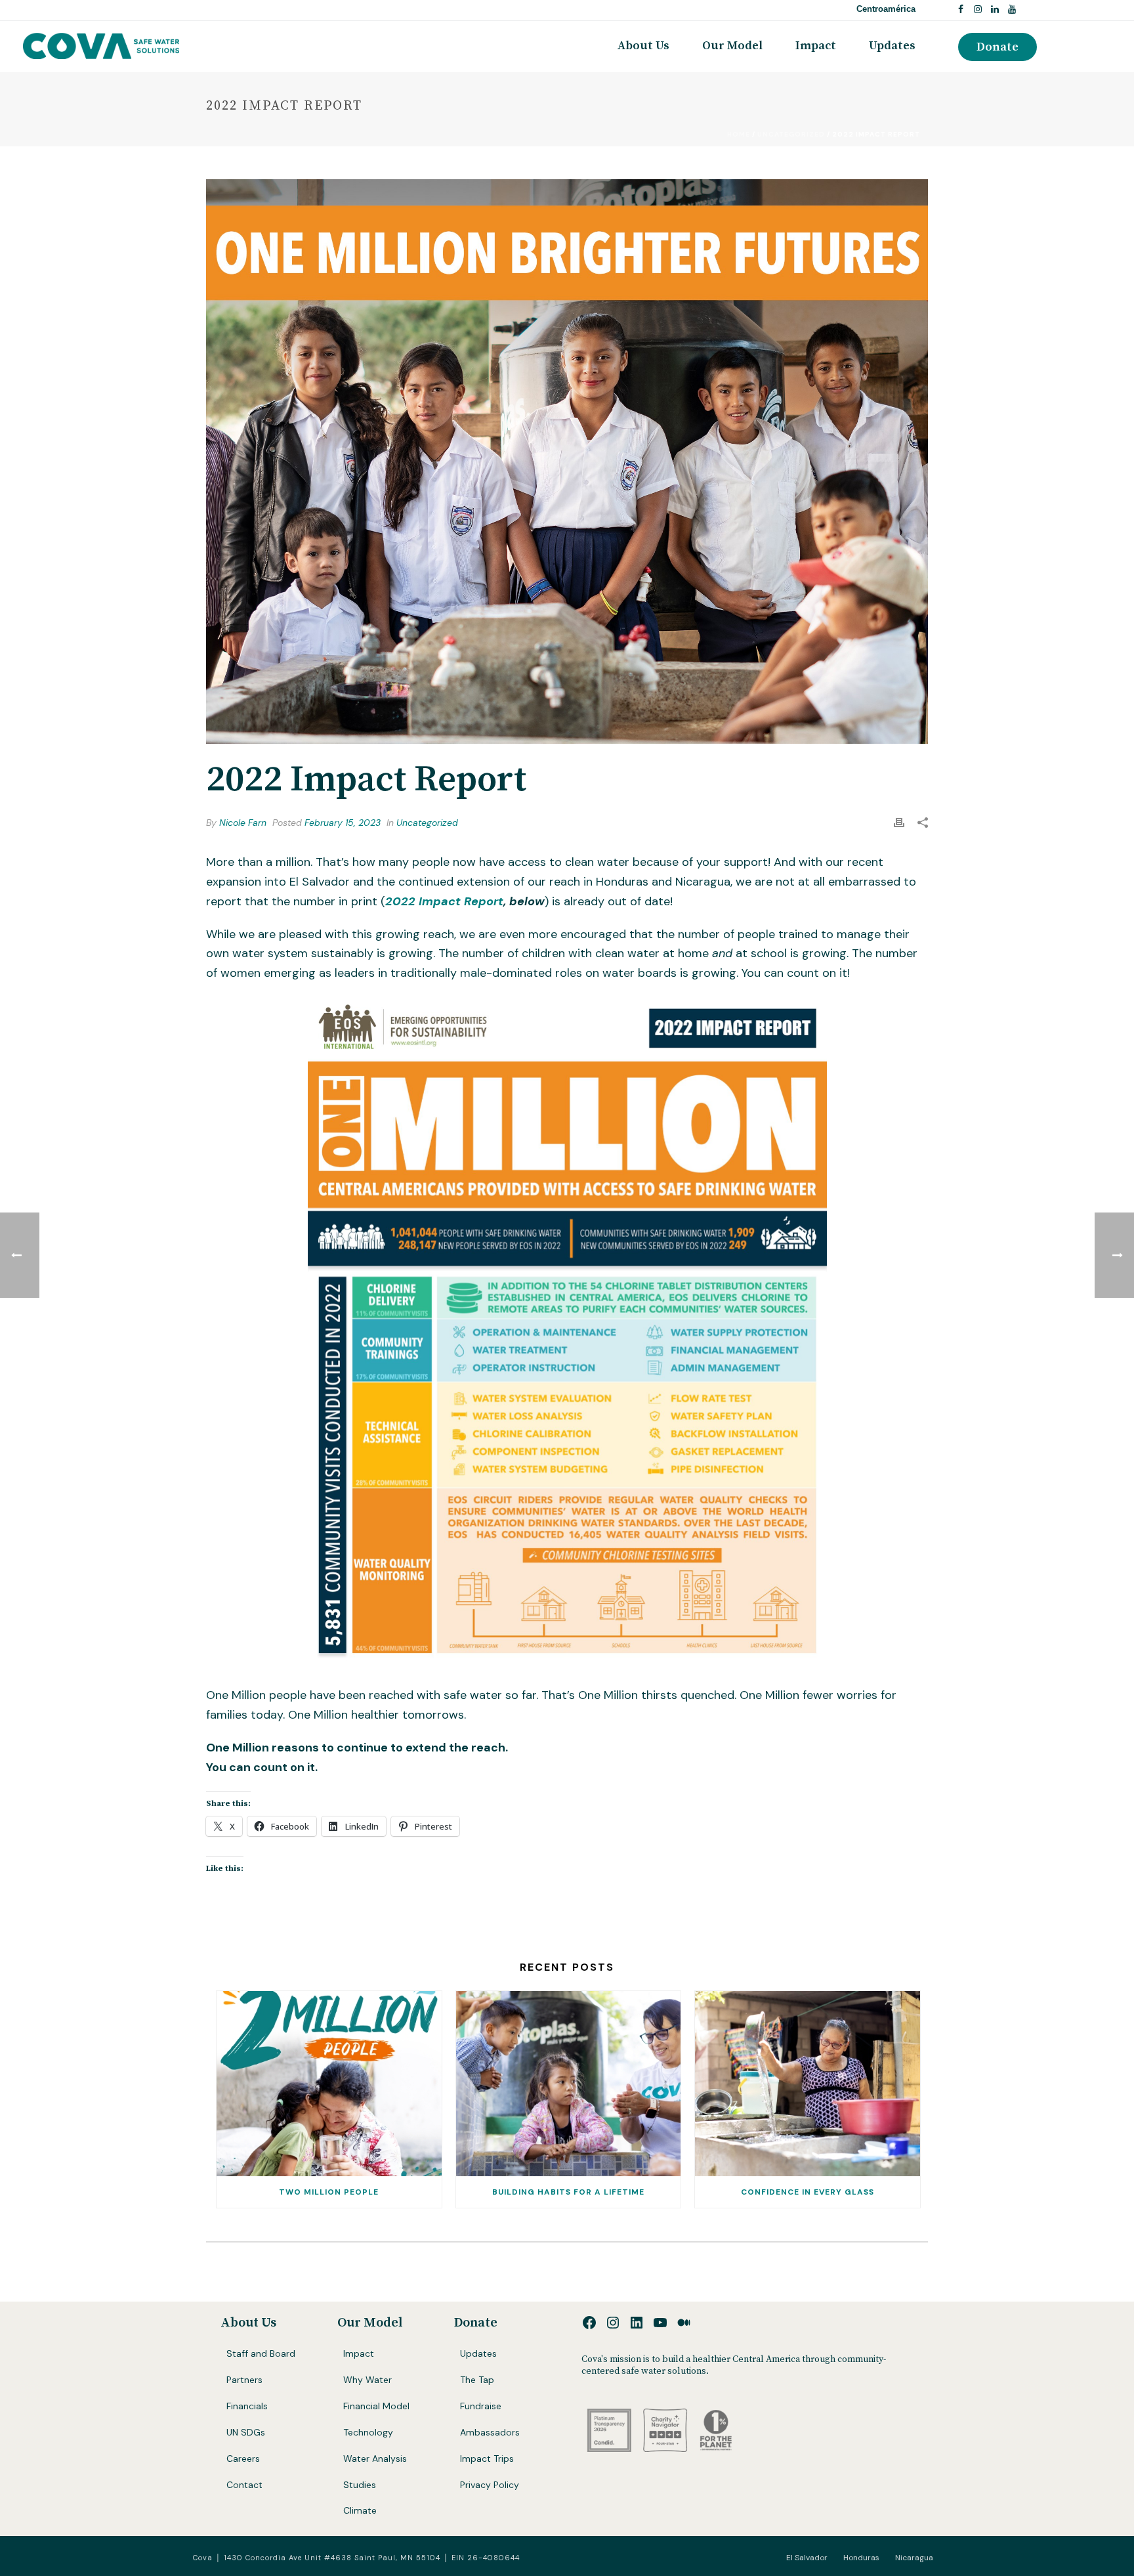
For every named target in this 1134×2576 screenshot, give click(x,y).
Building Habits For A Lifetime (568, 2192)
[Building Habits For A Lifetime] (569, 2084)
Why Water (367, 2380)
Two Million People (329, 2192)
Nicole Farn (243, 823)
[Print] (899, 823)
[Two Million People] (329, 2084)
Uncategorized (791, 134)
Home (739, 134)
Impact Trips (487, 2458)
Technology (368, 2432)
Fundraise (481, 2406)
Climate (360, 2510)
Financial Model (376, 2406)
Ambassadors (490, 2432)
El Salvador (807, 2558)
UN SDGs (246, 2432)
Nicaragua (914, 2558)
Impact (816, 46)
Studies (360, 2485)
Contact (244, 2485)
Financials (247, 2406)
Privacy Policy (490, 2485)
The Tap (477, 2380)
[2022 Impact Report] (567, 462)
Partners (244, 2380)
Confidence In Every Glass (808, 2192)
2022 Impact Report (444, 901)
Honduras (861, 2558)
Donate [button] (997, 47)
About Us (643, 46)
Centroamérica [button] (886, 9)
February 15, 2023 (343, 823)
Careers (243, 2458)
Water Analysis (375, 2458)
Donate (476, 2323)
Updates (892, 46)
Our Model (732, 46)
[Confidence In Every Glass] (808, 2084)
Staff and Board (261, 2353)
